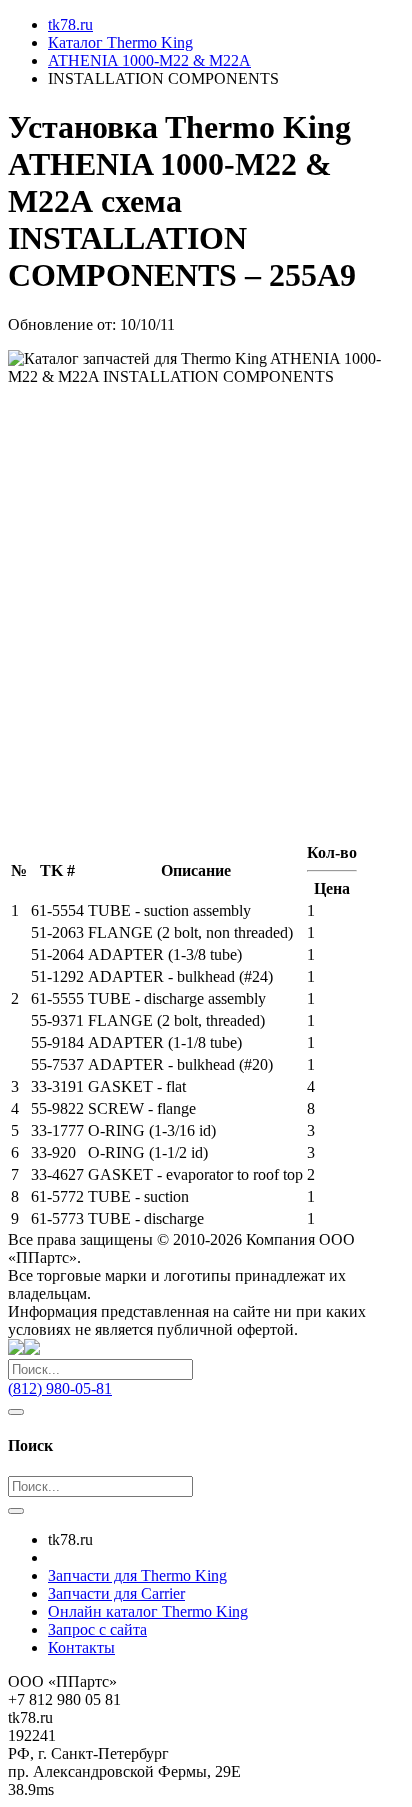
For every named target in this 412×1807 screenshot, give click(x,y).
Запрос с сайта (97, 1629)
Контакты (81, 1647)
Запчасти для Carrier (116, 1593)
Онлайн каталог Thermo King (148, 1611)
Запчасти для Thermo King (137, 1575)
